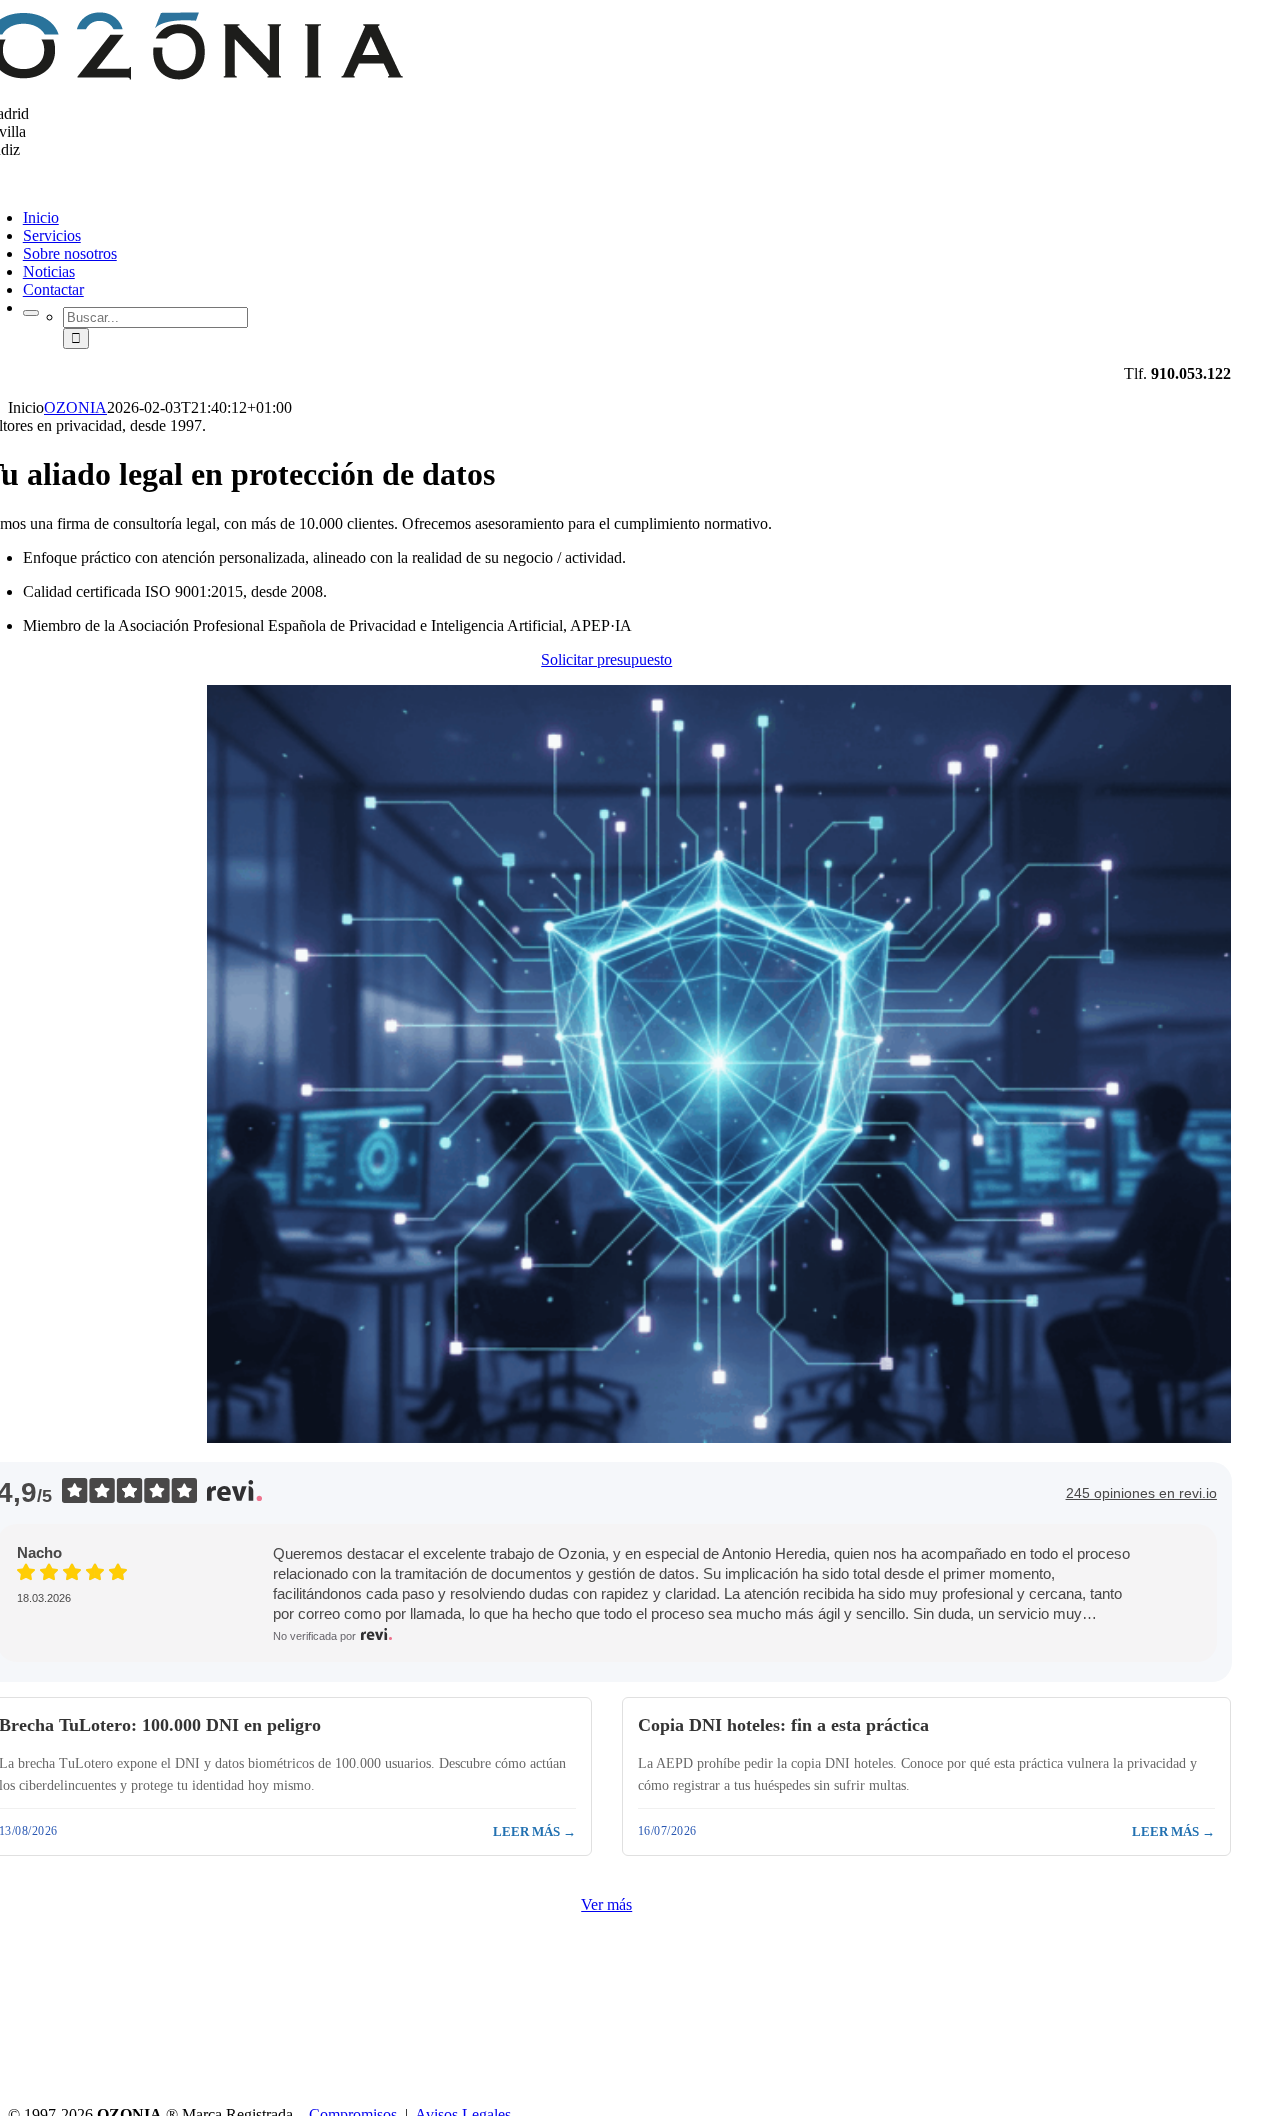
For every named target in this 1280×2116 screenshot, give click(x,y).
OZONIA (75, 407)
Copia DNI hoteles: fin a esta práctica (783, 1725)
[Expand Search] (31, 313)
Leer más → (534, 1831)
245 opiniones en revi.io (1141, 1493)
